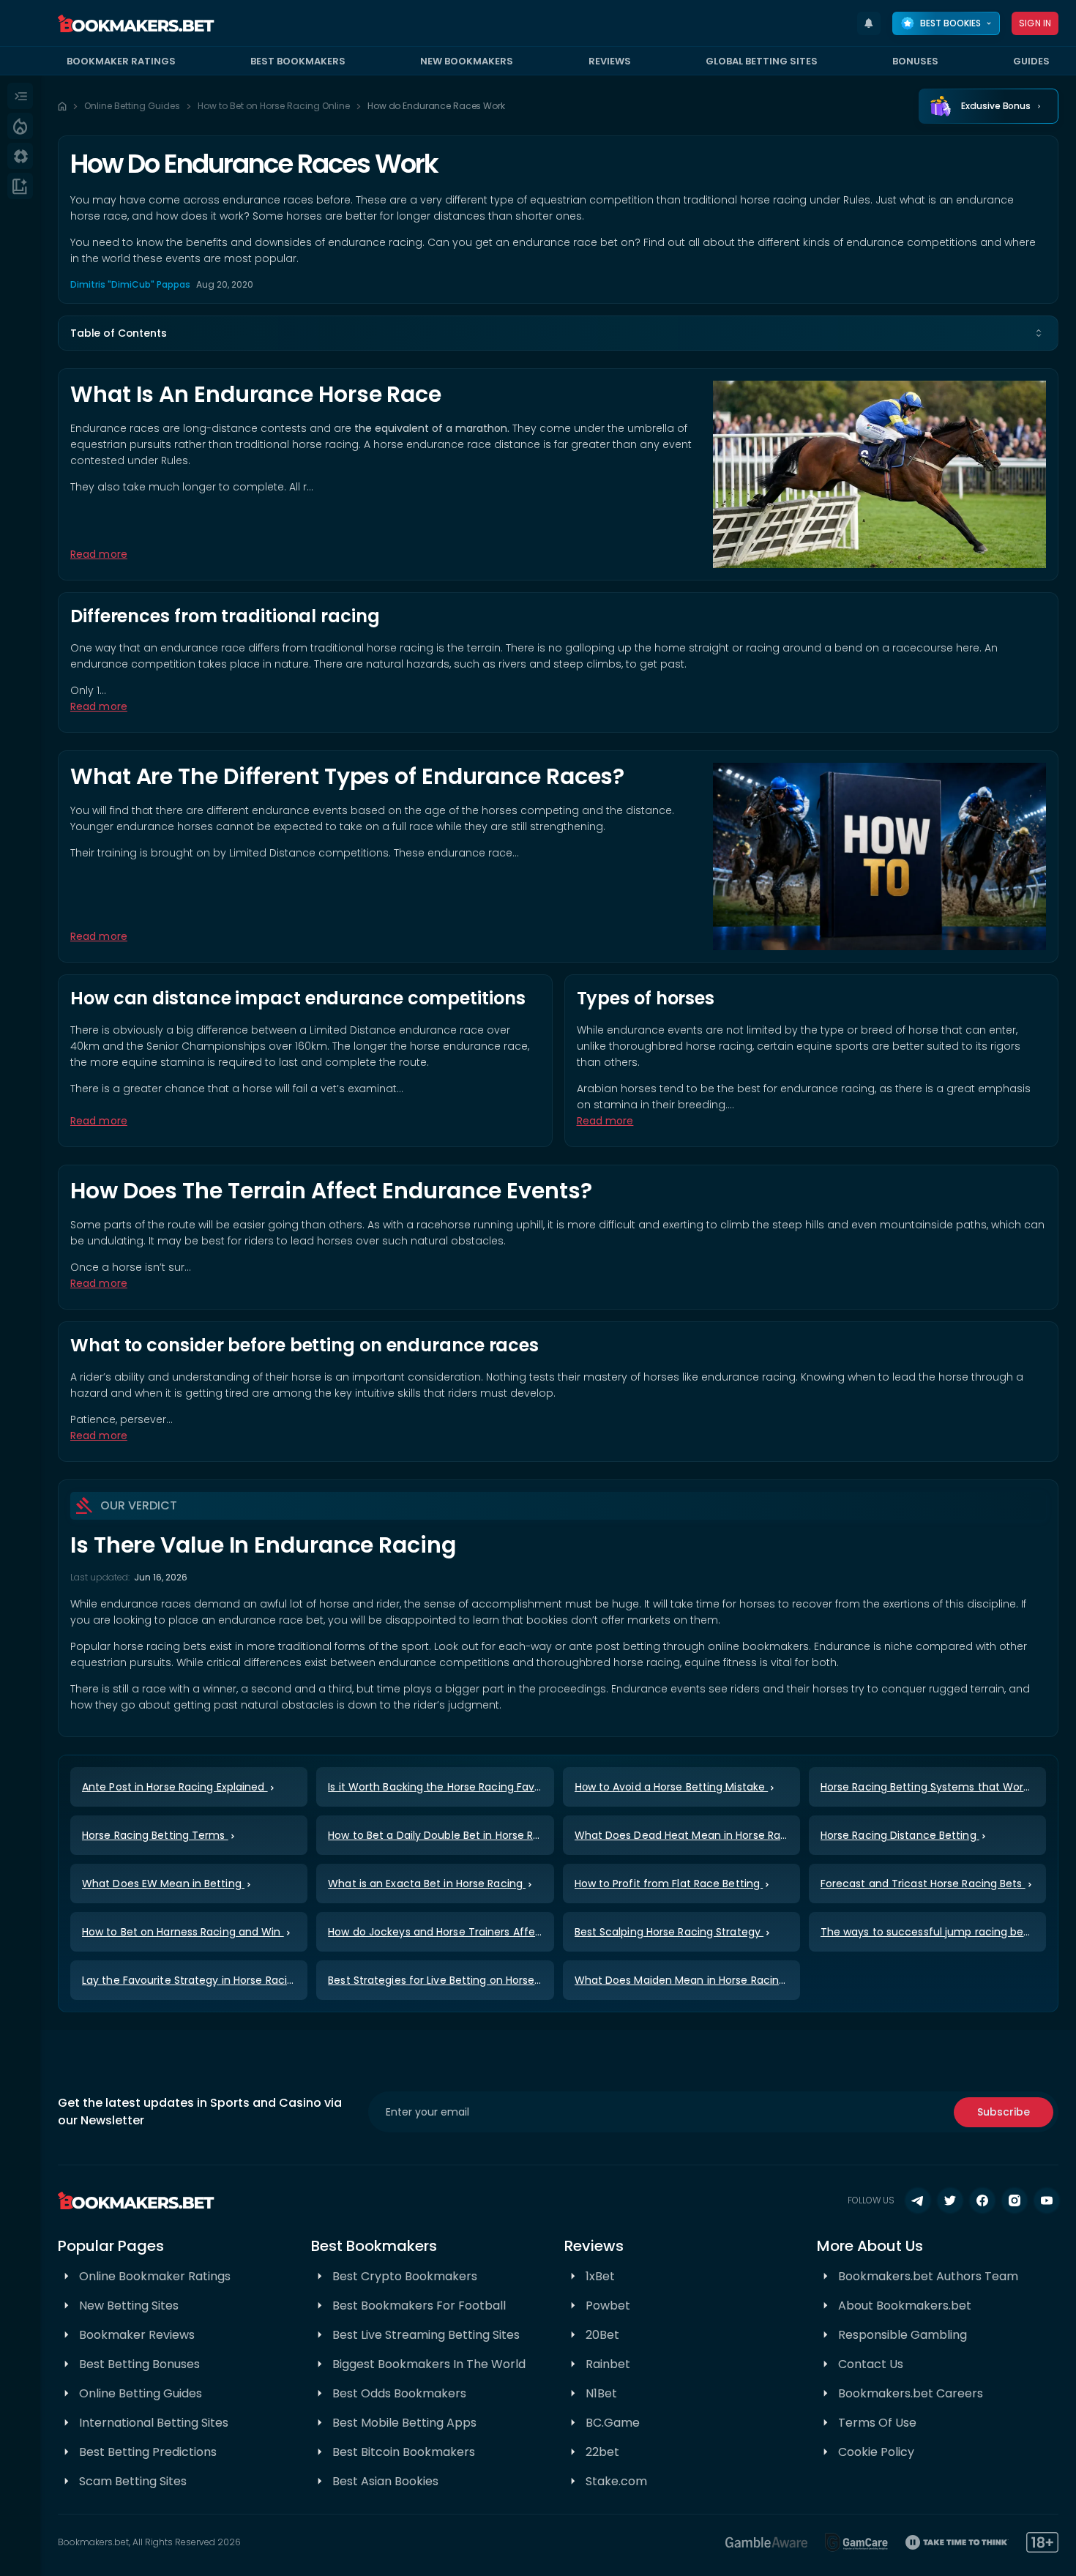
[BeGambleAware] (766, 2542)
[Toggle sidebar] (20, 96)
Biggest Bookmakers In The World (429, 2364)
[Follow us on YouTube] (1047, 2200)
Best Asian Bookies (385, 2481)
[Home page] (62, 106)
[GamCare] (856, 2542)
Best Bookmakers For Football (419, 2306)
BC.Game (613, 2423)
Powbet (608, 2306)
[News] (20, 186)
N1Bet (601, 2393)
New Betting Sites (129, 2306)
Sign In (1035, 23)
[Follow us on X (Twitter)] (950, 2200)
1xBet (600, 2276)
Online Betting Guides (132, 106)
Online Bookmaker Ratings (155, 2276)
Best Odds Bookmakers (399, 2393)
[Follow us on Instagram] (1015, 2200)
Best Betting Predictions (148, 2452)
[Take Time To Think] (957, 2542)
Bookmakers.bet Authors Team (928, 2276)
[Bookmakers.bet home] (136, 23)
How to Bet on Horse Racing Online (274, 106)
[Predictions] (20, 126)
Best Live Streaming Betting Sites (426, 2335)
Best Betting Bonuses (139, 2364)
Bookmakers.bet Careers (911, 2393)
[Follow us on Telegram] (918, 2200)
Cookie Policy (876, 2452)
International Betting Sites (154, 2423)
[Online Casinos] (20, 156)
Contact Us (871, 2364)
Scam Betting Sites (133, 2481)
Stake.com (616, 2481)
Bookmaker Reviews (137, 2335)
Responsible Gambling (903, 2335)
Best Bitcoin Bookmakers (404, 2452)
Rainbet (608, 2364)
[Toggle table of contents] (1039, 333)
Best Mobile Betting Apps (404, 2423)
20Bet (602, 2335)
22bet (602, 2452)
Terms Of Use (877, 2423)
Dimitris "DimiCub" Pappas (130, 284)
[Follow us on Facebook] (982, 2200)
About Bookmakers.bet (905, 2306)
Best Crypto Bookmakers (405, 2276)
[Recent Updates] (869, 23)
